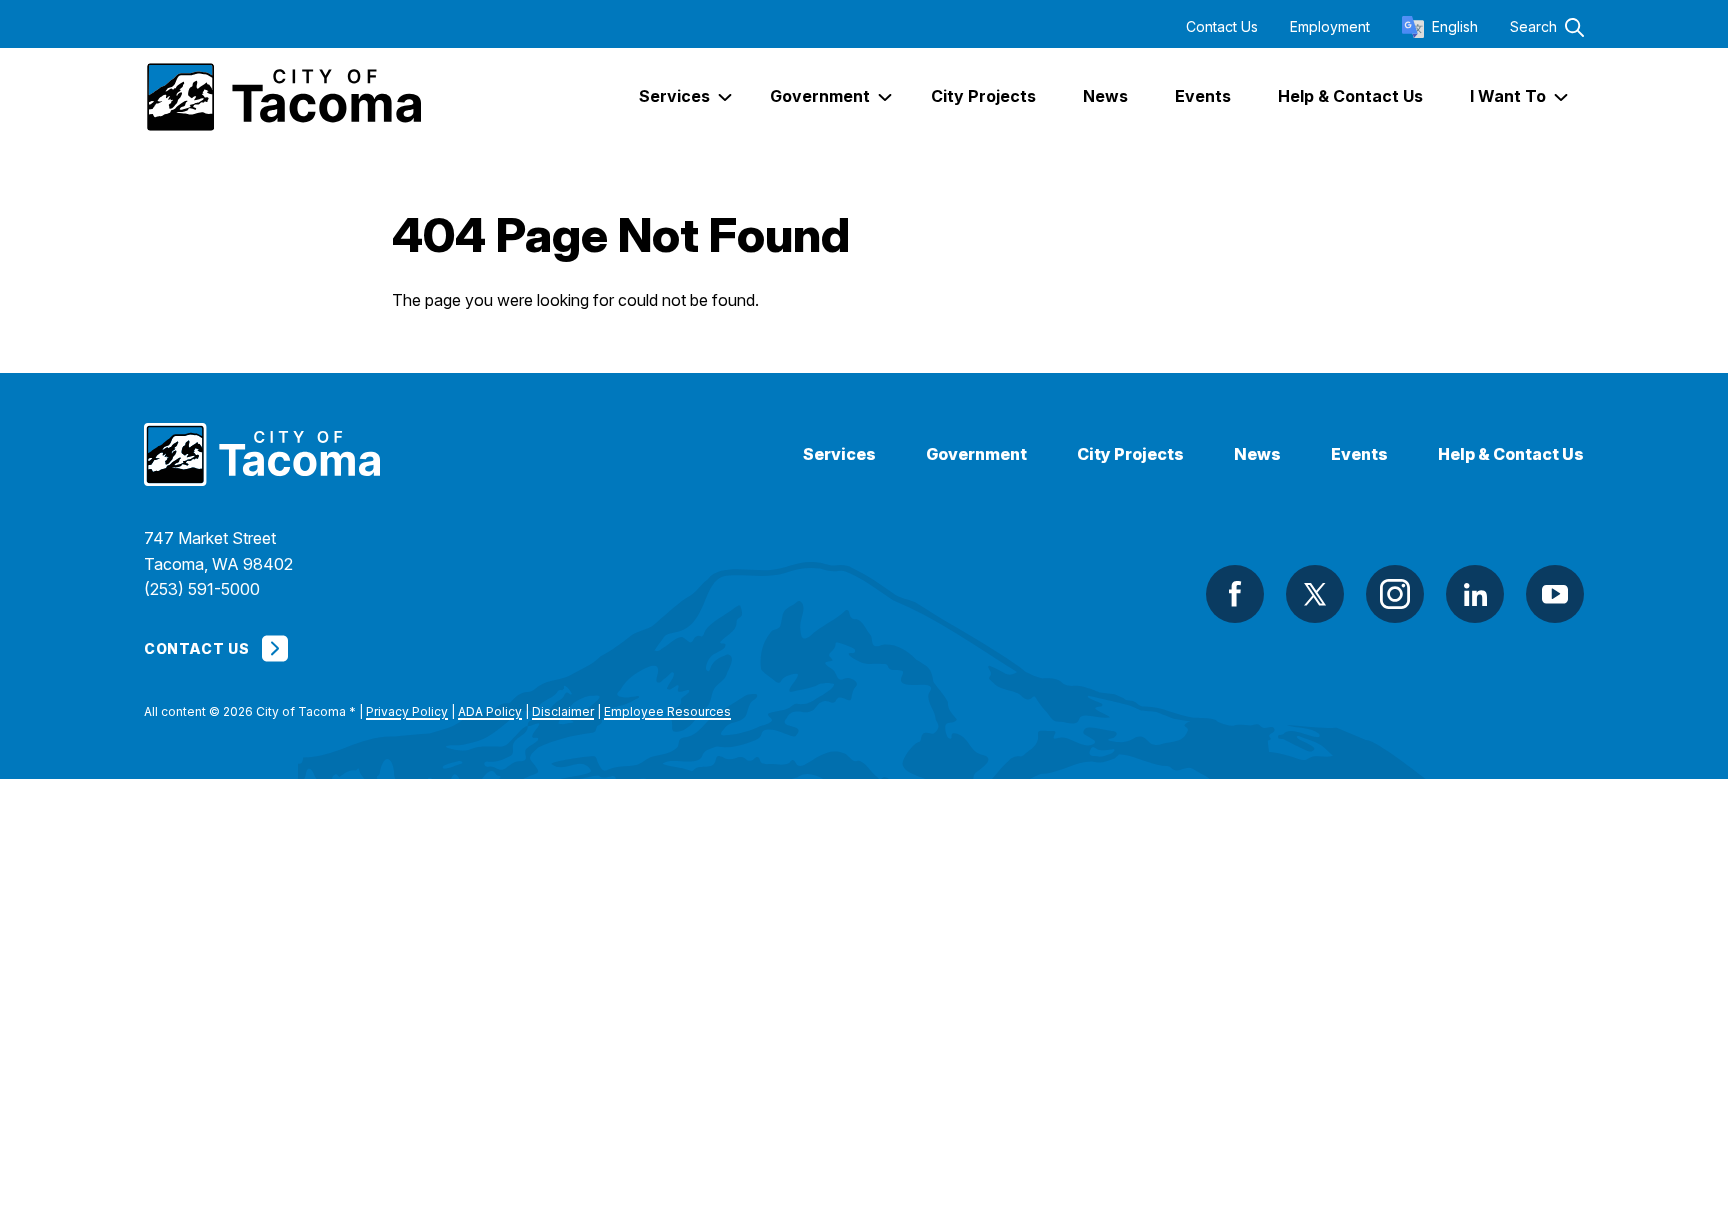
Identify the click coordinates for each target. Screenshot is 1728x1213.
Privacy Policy (407, 711)
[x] (1315, 594)
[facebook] (1235, 594)
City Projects (1130, 454)
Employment (1330, 27)
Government (976, 454)
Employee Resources (667, 711)
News (1257, 454)
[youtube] (1555, 594)
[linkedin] (1475, 594)
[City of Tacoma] (282, 97)
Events (1359, 454)
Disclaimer (563, 711)
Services (839, 454)
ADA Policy (490, 711)
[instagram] (1395, 594)
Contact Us (1222, 27)
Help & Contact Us (1511, 454)
